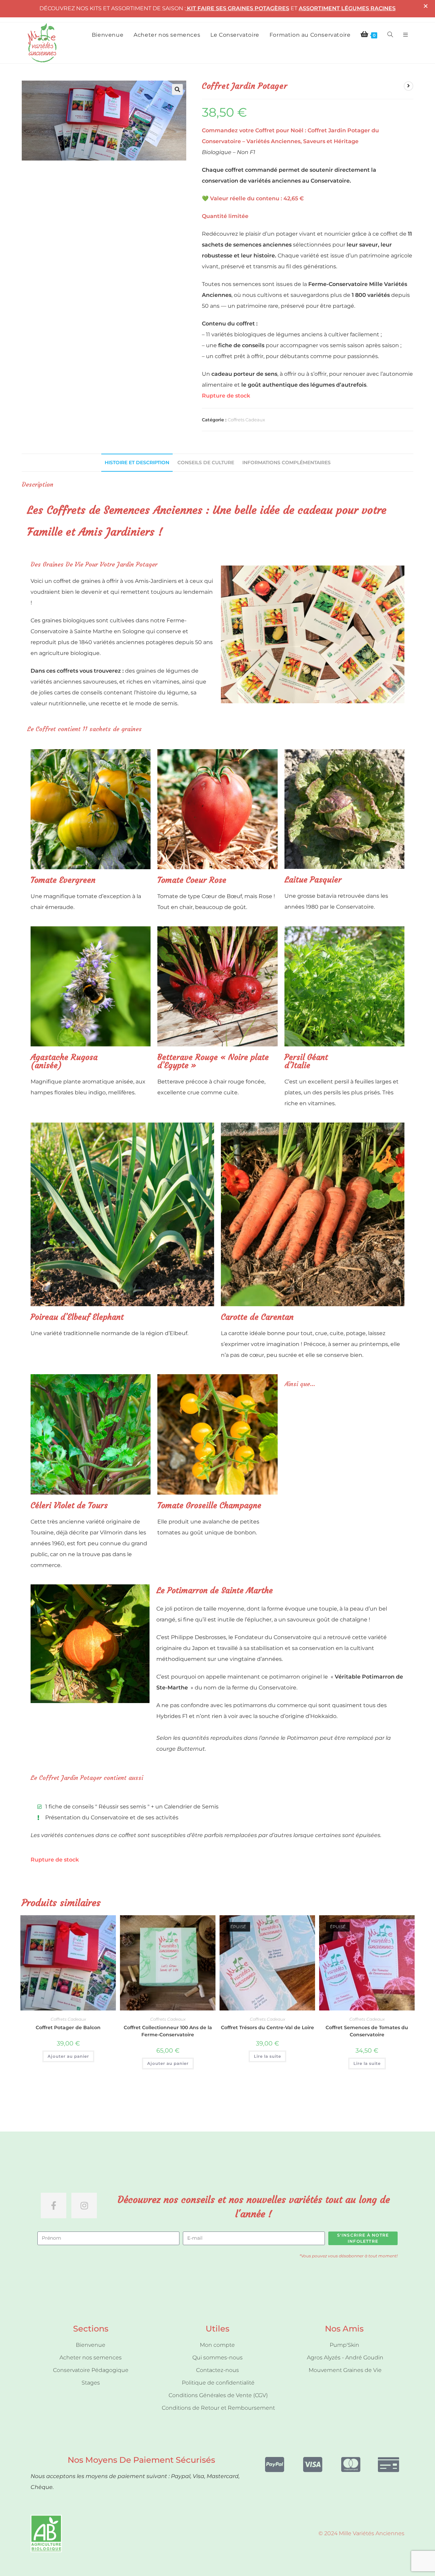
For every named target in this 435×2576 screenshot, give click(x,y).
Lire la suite (267, 2056)
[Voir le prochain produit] (408, 86)
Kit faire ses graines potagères (238, 8)
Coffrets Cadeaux (246, 420)
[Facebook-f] (54, 2205)
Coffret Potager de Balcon (68, 2027)
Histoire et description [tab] (137, 462)
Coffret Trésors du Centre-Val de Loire (267, 2027)
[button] (177, 89)
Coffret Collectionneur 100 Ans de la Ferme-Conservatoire (168, 2031)
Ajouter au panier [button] (68, 2056)
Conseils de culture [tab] (206, 462)
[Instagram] (84, 2205)
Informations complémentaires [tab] (286, 462)
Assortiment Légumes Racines (347, 8)
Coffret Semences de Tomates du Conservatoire (367, 2031)
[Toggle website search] (390, 35)
